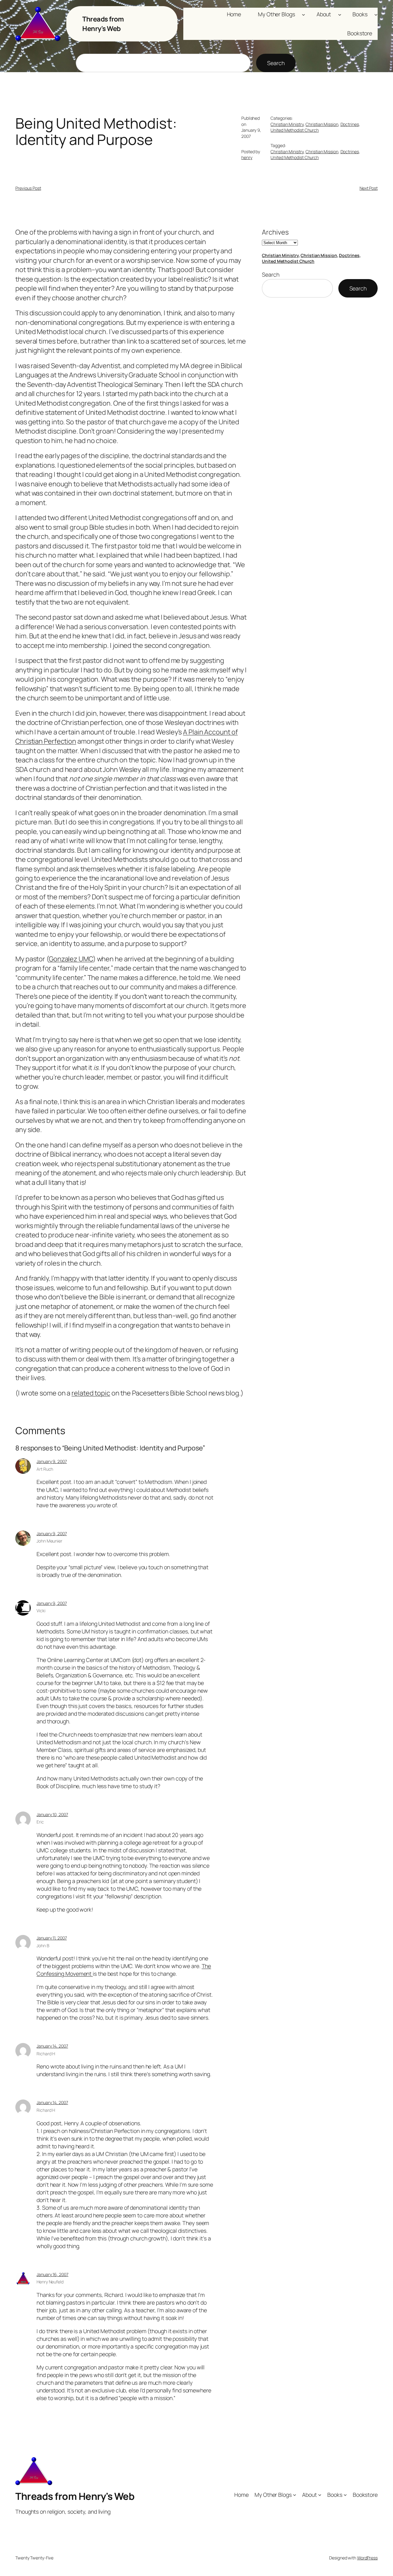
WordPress (367, 2558)
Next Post (369, 188)
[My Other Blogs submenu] (304, 14)
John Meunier (49, 1541)
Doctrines (350, 124)
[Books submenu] (376, 14)
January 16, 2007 (52, 2274)
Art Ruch (45, 1469)
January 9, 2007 (52, 1461)
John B (43, 1946)
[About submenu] (340, 14)
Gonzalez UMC (71, 959)
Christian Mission (322, 124)
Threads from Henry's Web (103, 24)
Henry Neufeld (50, 2282)
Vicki (41, 1611)
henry (247, 157)
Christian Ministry (287, 124)
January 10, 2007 (52, 1814)
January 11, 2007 (52, 1938)
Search (276, 63)
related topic (91, 1393)
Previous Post (28, 188)
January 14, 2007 (52, 2046)
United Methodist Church (295, 130)
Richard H (46, 2054)
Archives (275, 232)
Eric (40, 1822)
